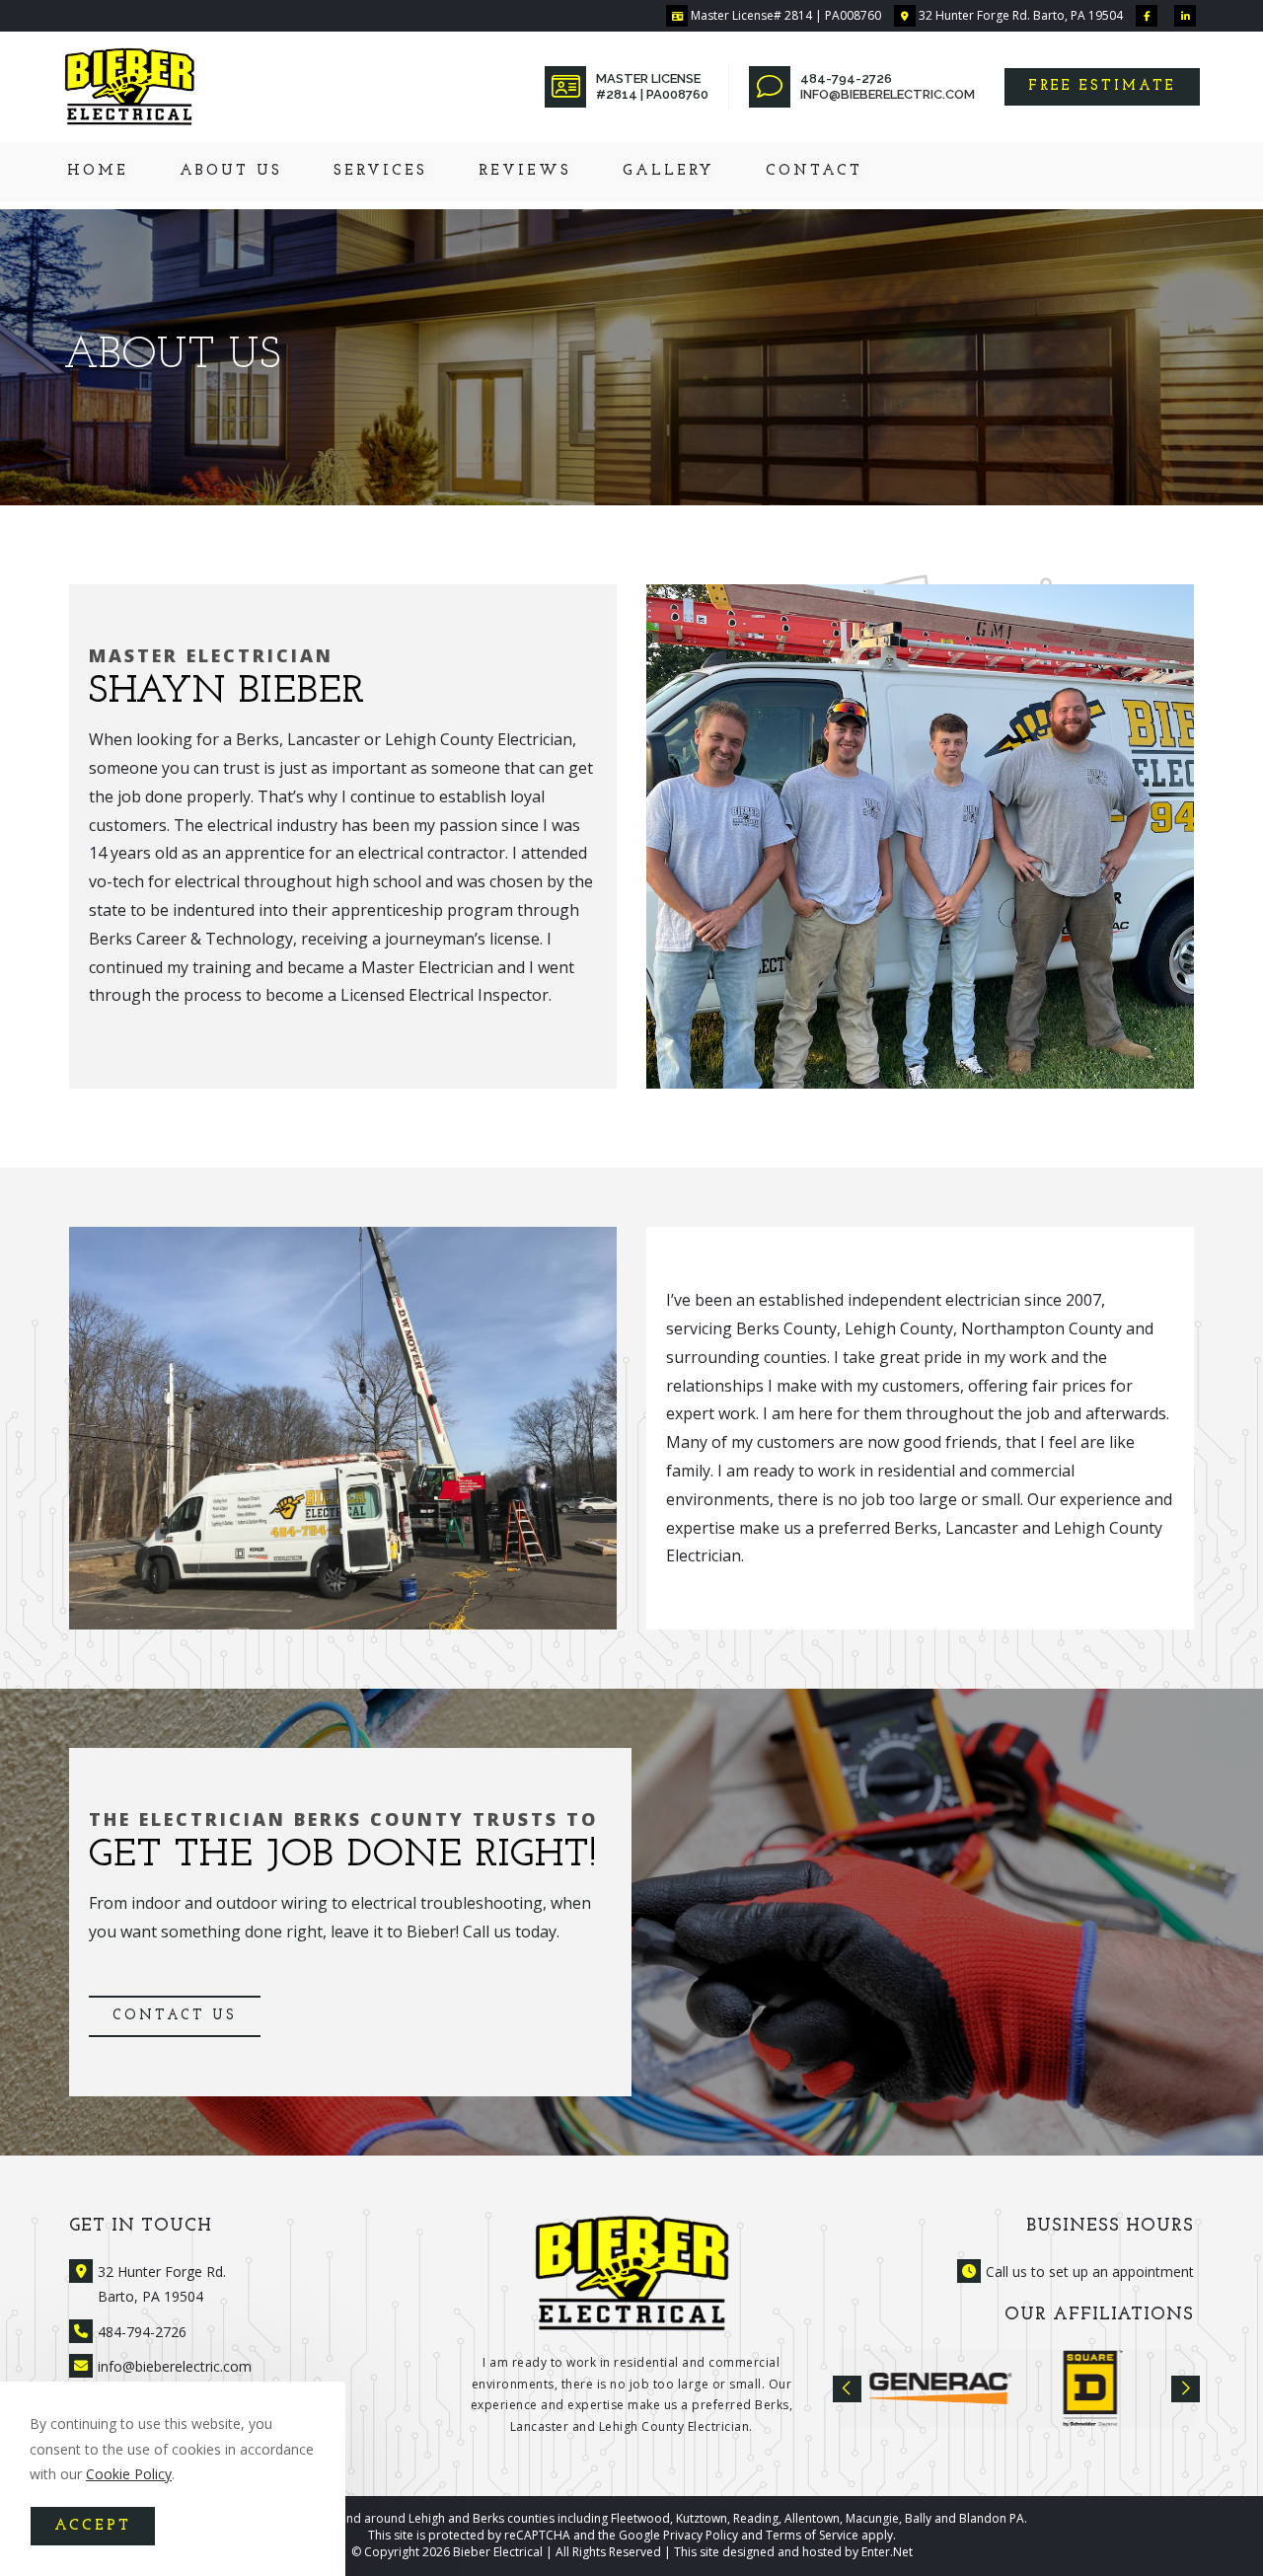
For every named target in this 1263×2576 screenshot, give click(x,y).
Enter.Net (887, 2552)
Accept (93, 2526)
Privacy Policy (701, 2535)
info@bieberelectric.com (888, 94)
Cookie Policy (129, 2474)
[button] (1102, 87)
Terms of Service (812, 2535)
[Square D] (941, 2388)
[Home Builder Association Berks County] (1093, 2388)
